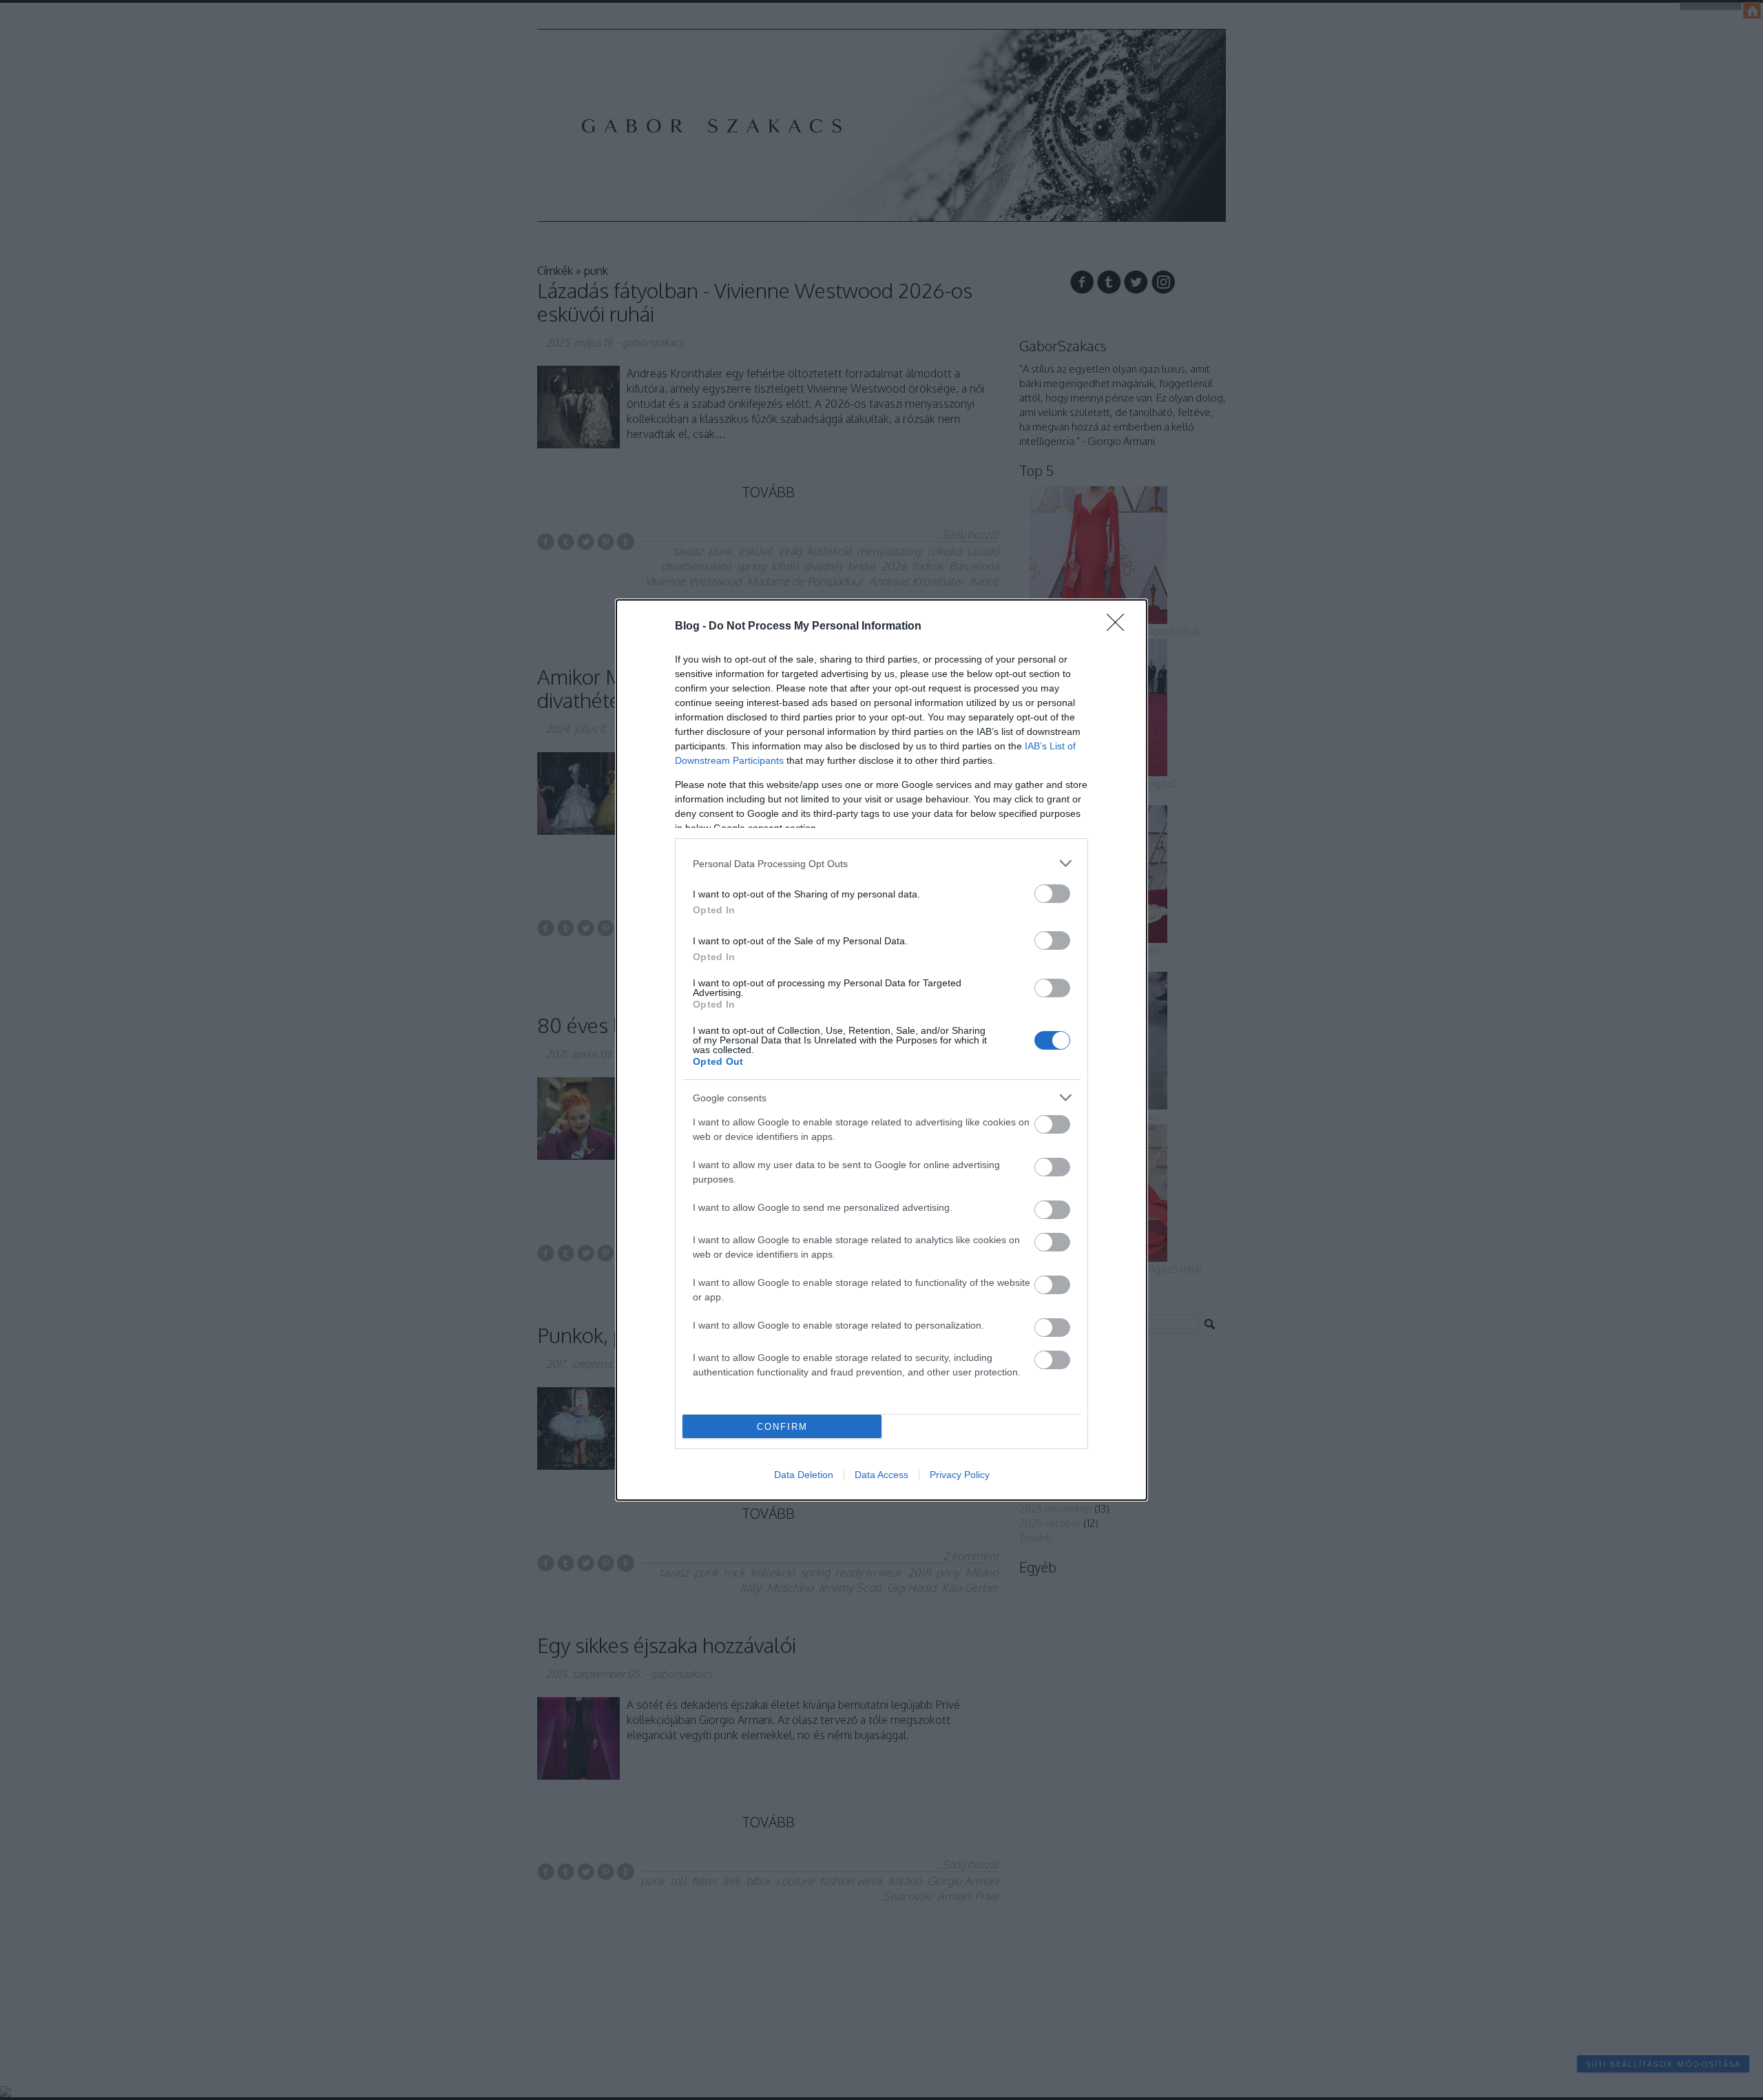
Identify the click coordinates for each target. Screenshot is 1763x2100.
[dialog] (881, 1050)
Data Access (881, 1475)
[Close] (1120, 627)
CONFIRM (782, 1427)
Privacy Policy (960, 1475)
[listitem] (881, 863)
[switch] (1052, 894)
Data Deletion (804, 1475)
